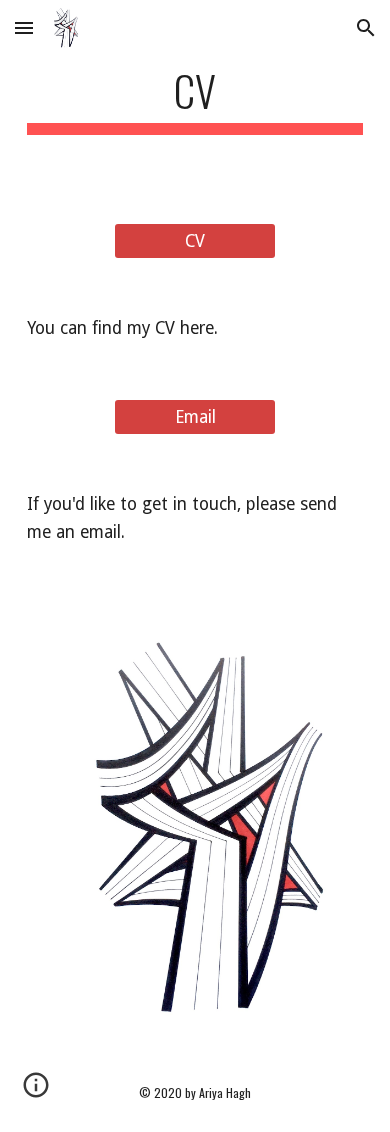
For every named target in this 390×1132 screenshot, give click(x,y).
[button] (24, 27)
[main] (195, 99)
